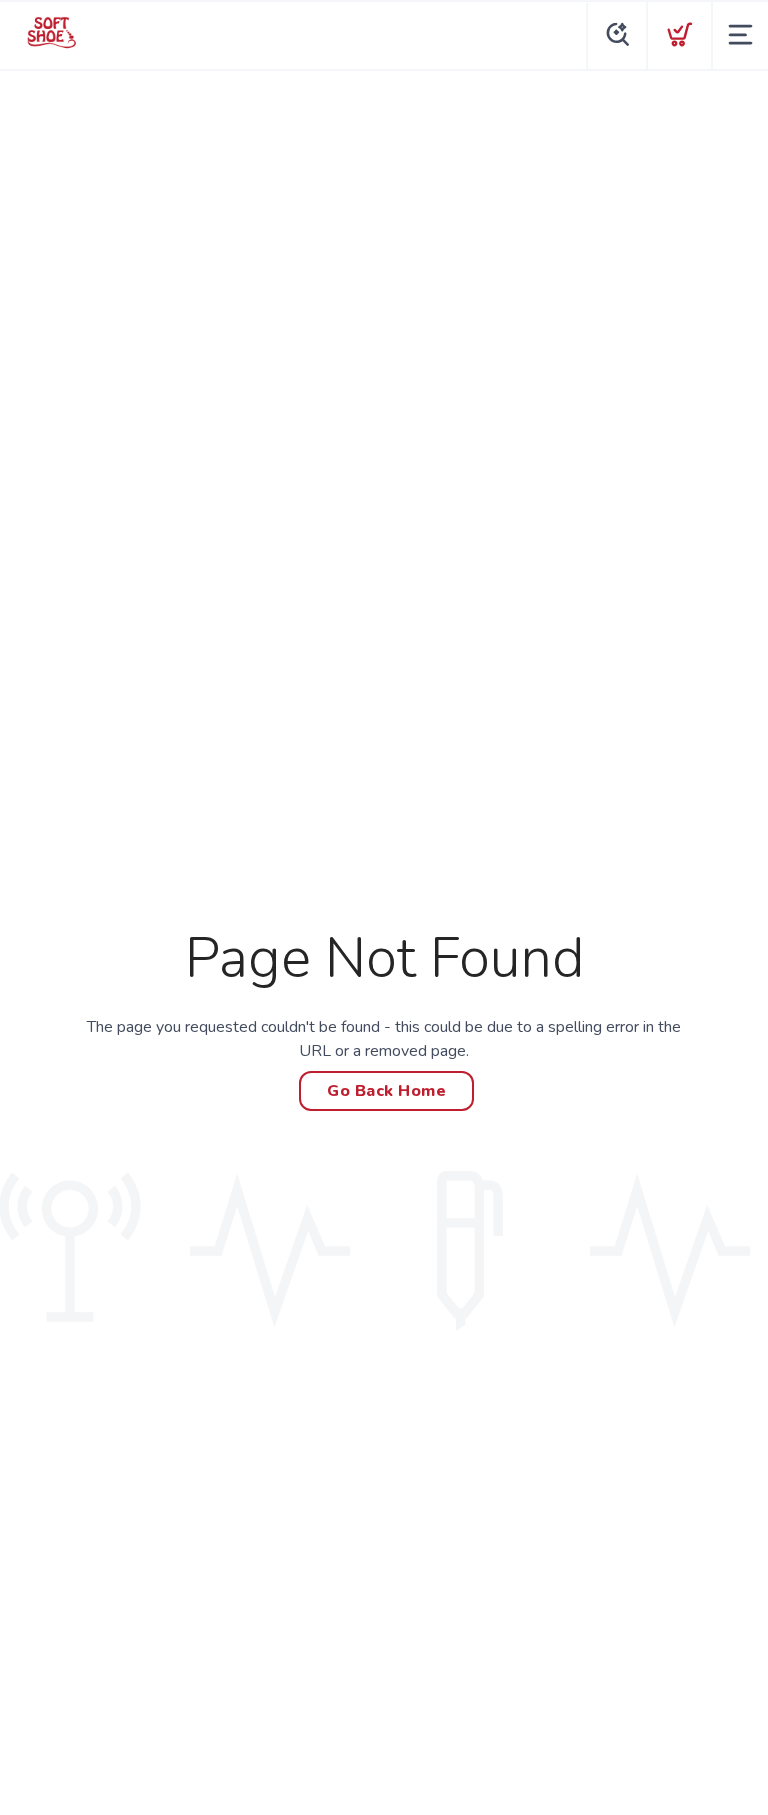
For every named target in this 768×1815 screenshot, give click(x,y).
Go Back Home (386, 1091)
